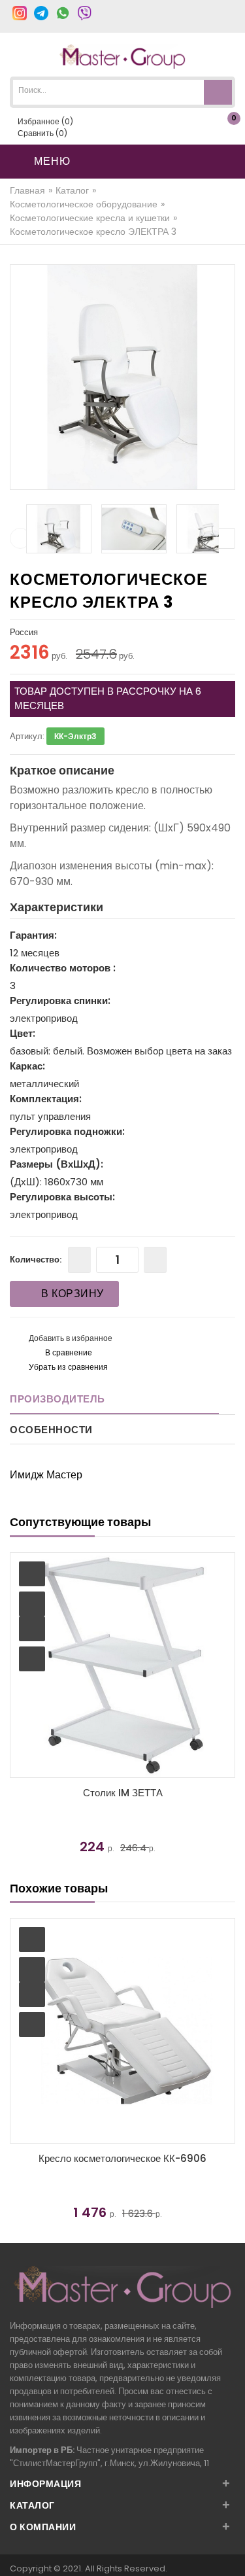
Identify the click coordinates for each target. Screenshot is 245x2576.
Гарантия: (33, 935)
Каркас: (27, 1066)
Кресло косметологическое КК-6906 (122, 2158)
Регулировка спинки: (60, 1001)
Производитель (57, 1399)
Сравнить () (41, 133)
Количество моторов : (63, 968)
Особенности (51, 1430)
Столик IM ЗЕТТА (123, 1793)
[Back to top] (231, 2552)
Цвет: (23, 1033)
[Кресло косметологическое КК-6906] (122, 2031)
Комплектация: (46, 1099)
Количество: (36, 1260)
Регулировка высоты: (62, 1197)
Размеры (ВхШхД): (57, 1164)
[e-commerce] (122, 56)
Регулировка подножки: (67, 1131)
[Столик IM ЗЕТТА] (122, 1665)
